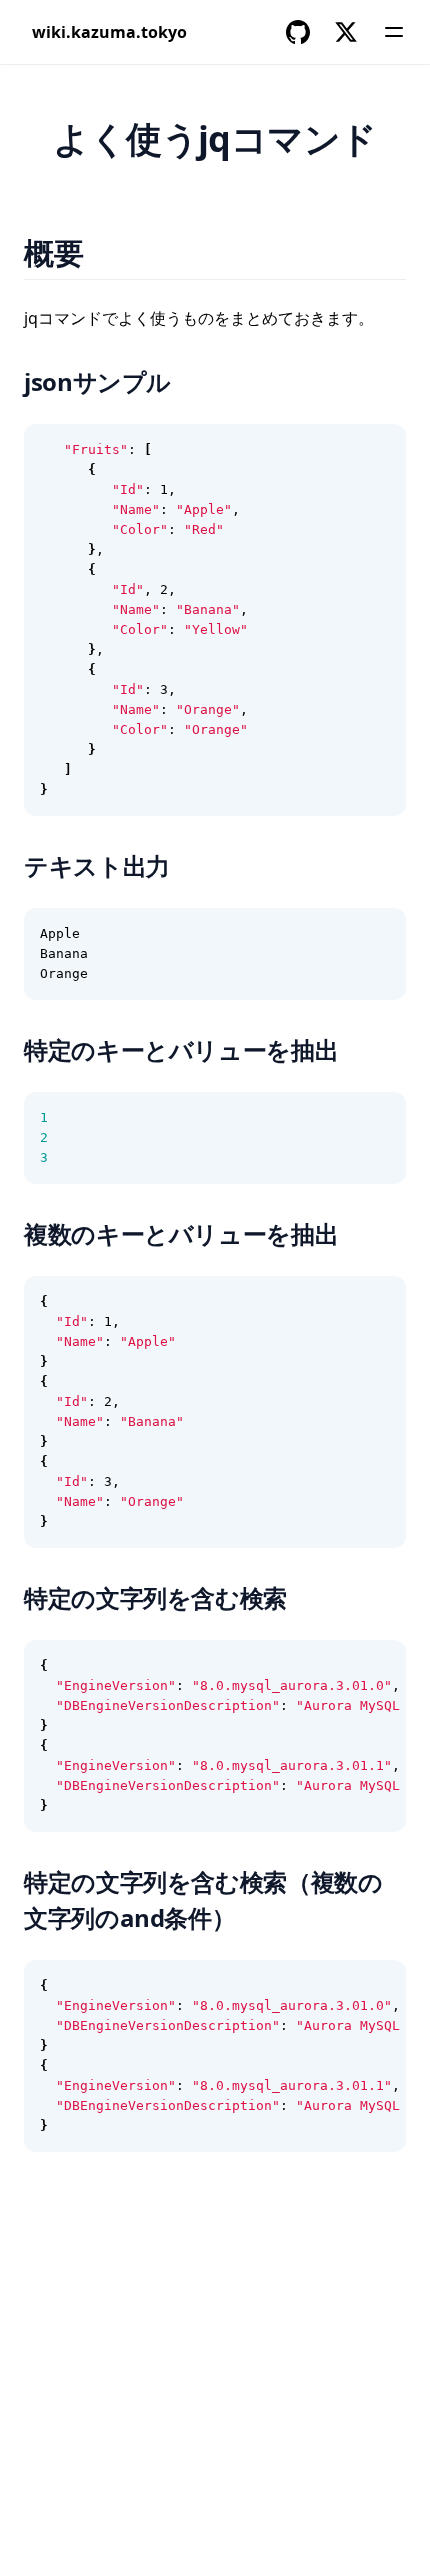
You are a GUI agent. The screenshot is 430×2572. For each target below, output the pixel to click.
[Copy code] (380, 450)
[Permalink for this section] (108, 252)
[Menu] (394, 32)
